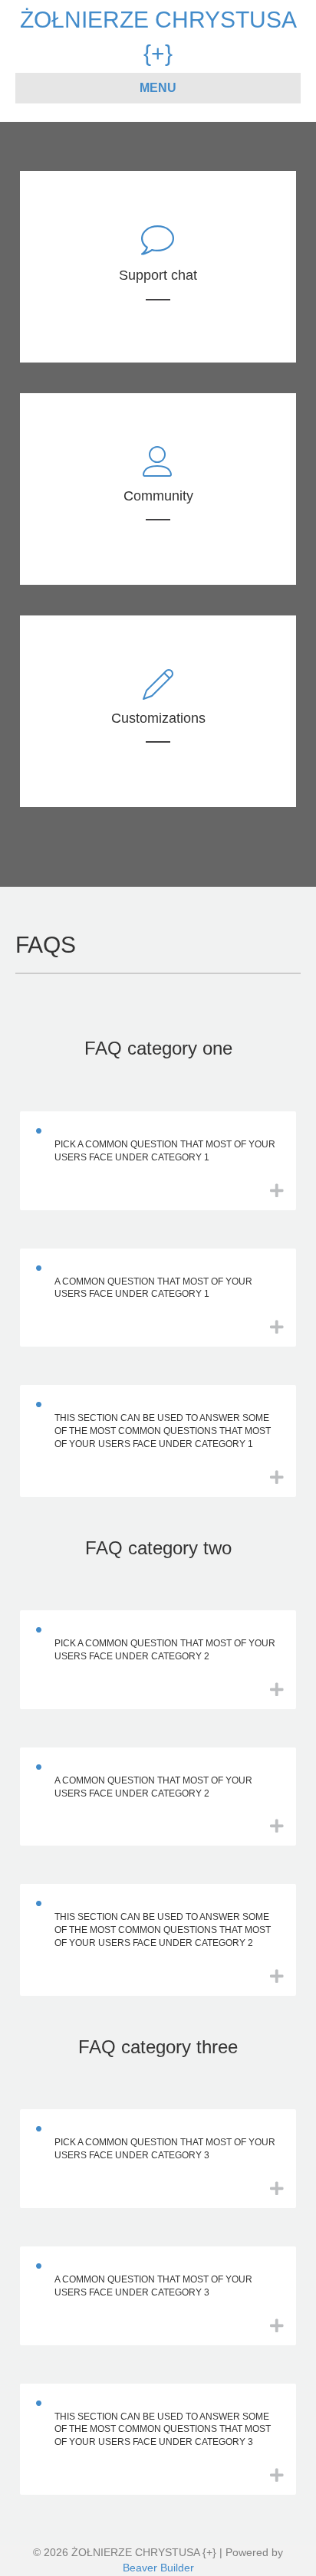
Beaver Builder (158, 2568)
